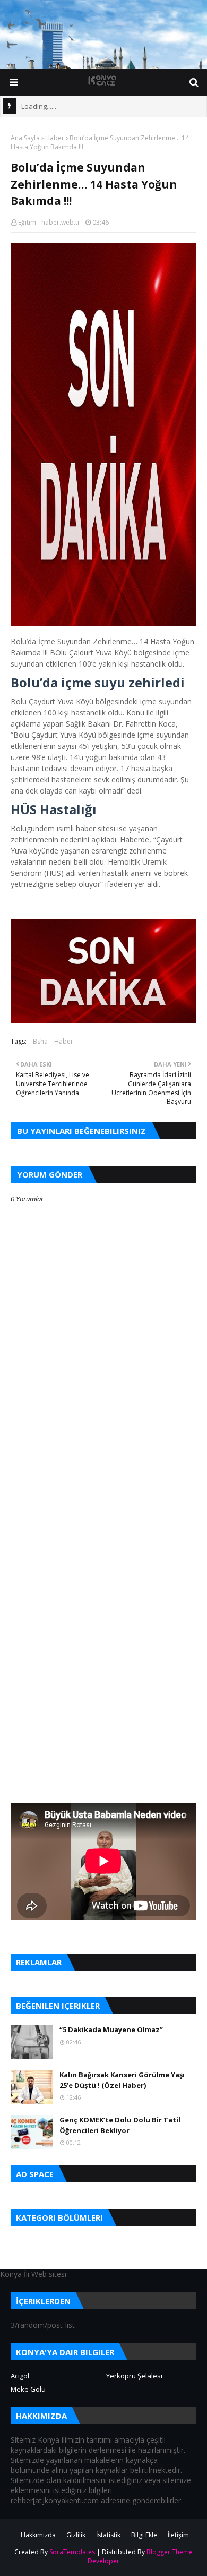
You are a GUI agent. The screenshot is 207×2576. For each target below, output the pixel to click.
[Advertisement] (103, 1521)
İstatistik (108, 2535)
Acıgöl (20, 2376)
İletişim (178, 2535)
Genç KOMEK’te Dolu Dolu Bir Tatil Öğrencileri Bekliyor (120, 2125)
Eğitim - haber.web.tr (49, 222)
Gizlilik (76, 2535)
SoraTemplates (72, 2552)
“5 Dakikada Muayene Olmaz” (111, 2029)
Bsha (40, 1041)
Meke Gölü (28, 2389)
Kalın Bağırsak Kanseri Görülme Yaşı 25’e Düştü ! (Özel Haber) (122, 2080)
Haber (55, 138)
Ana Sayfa (25, 138)
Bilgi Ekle (144, 2535)
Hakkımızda (38, 2535)
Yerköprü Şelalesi (134, 2376)
